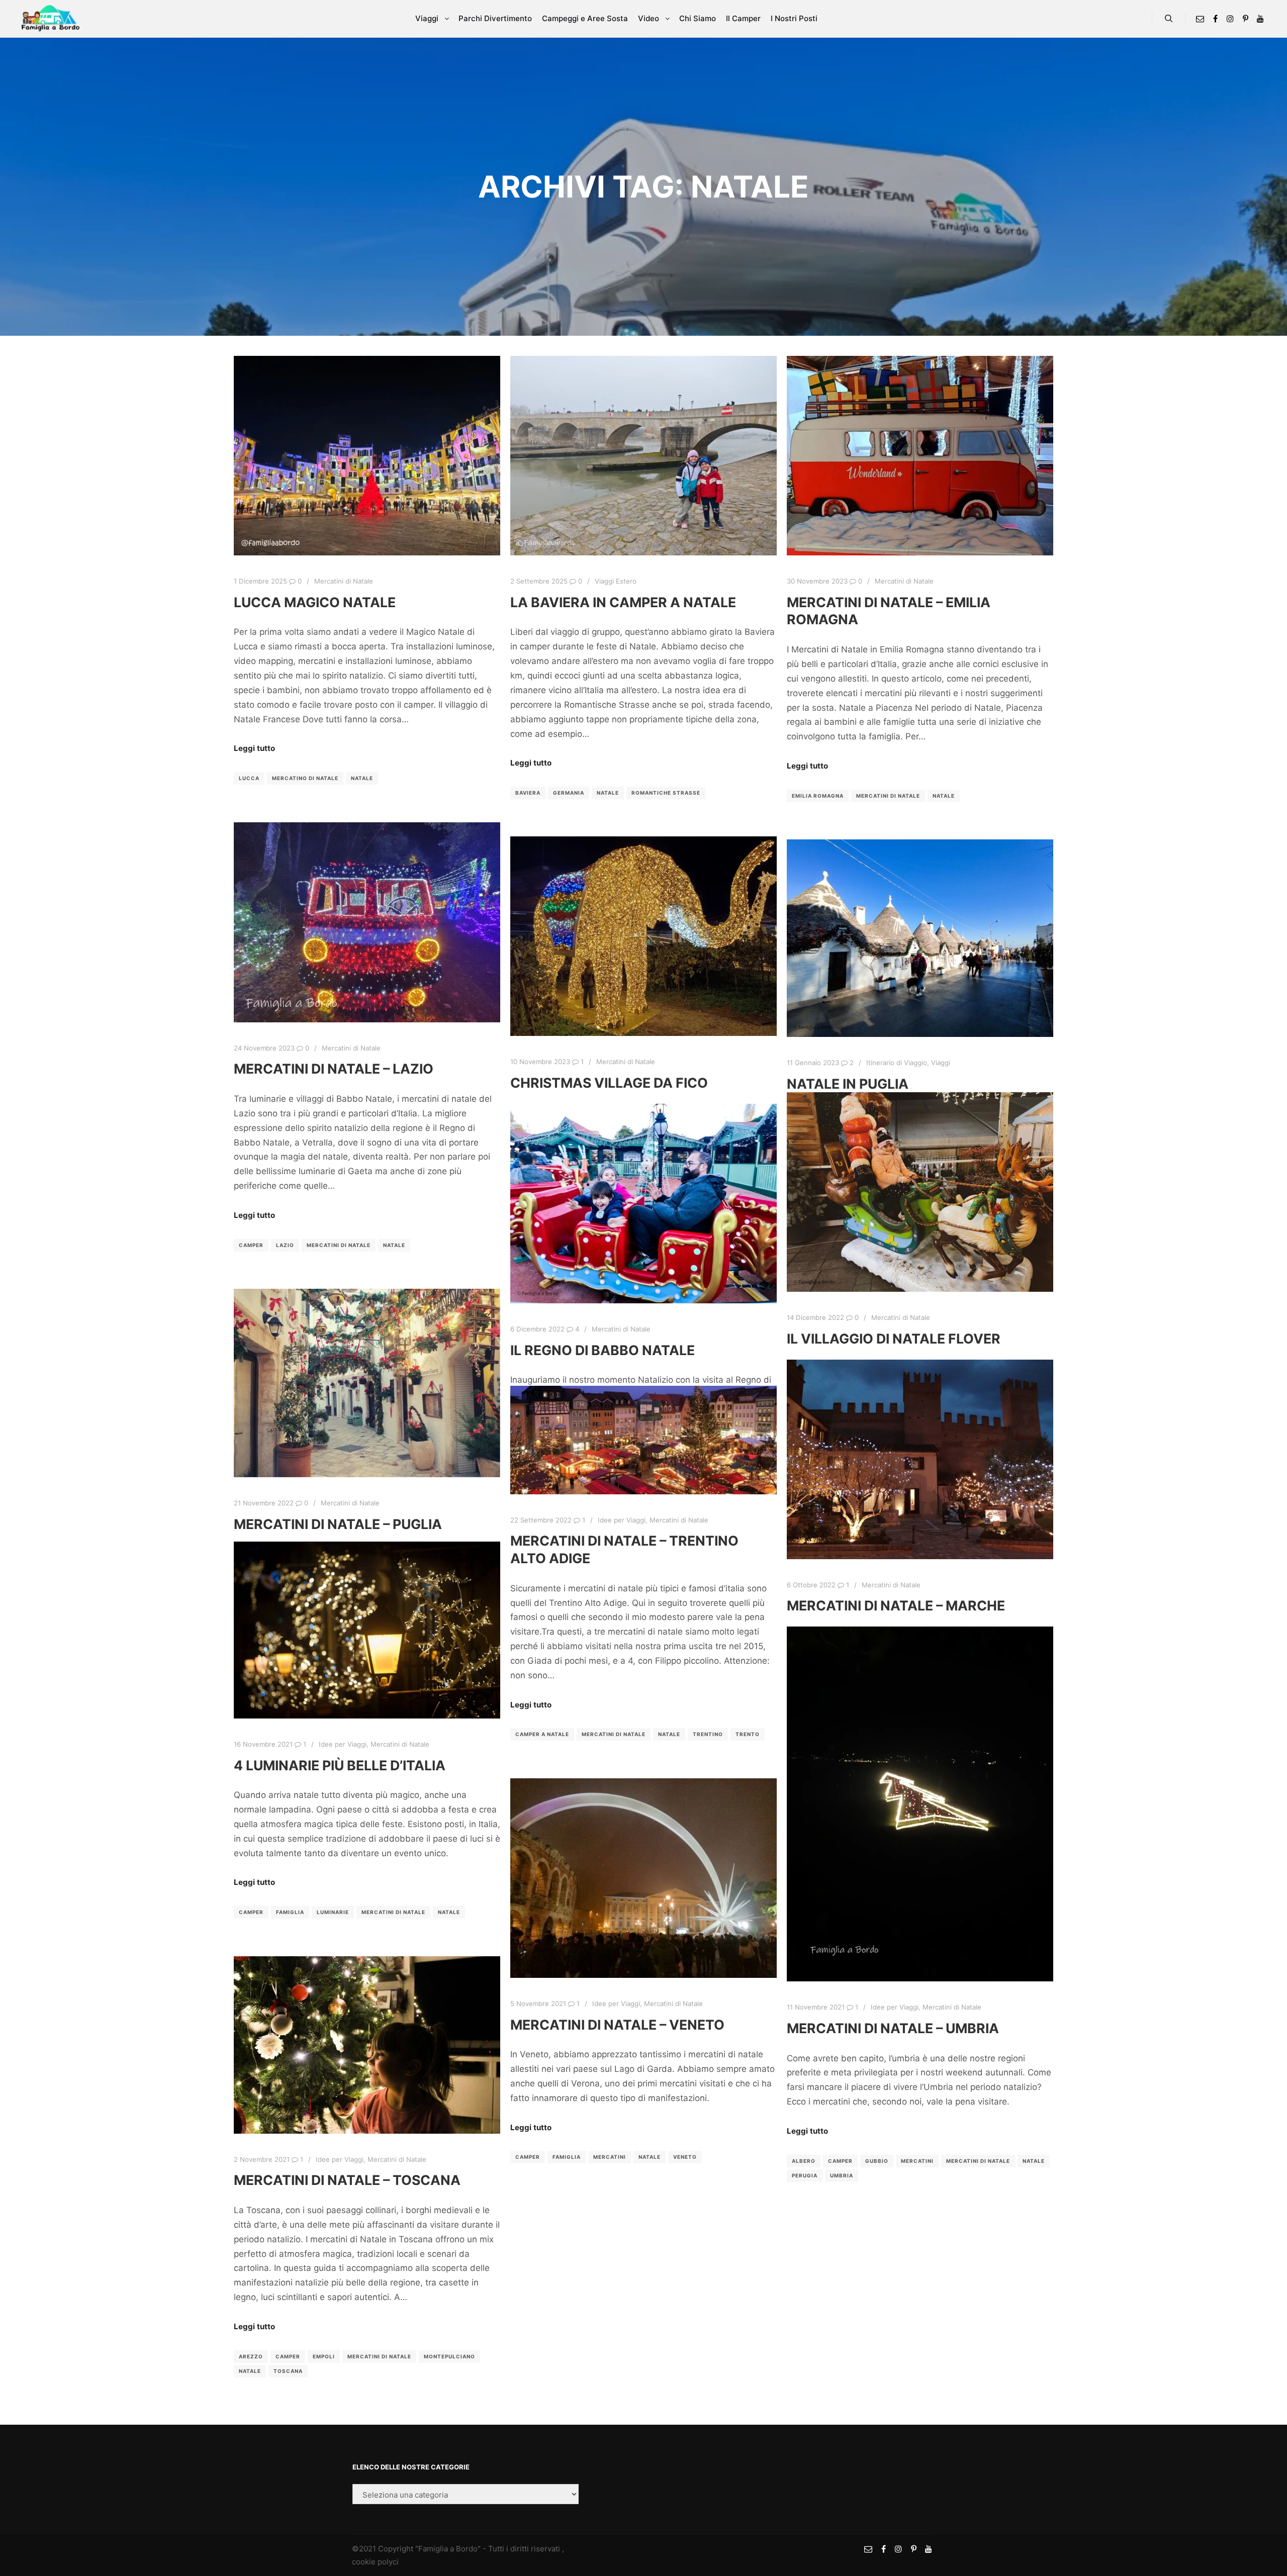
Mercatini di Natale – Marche (896, 1605)
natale (362, 778)
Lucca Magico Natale (315, 602)
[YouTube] (1260, 19)
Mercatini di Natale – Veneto (617, 2025)
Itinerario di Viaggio (897, 1063)
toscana (288, 2371)
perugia (805, 2175)
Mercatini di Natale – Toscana (347, 2180)
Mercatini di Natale (344, 581)
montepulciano (449, 2356)
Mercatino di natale (305, 778)
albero (804, 2161)
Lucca (249, 778)
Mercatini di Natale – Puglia (338, 1524)
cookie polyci (375, 2562)
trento (748, 1734)
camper (251, 1245)
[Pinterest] (1245, 19)
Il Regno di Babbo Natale (603, 1350)
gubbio (877, 2161)
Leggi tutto (254, 748)
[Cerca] (1169, 19)
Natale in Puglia (848, 1084)
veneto (685, 2157)
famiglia (290, 1912)
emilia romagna (818, 796)
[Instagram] (1230, 19)
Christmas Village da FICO (609, 1083)
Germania (569, 793)
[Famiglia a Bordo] (50, 19)
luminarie (333, 1912)
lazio (285, 1245)
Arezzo (251, 2356)
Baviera (528, 793)
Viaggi (941, 1063)
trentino (708, 1734)
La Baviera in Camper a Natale (623, 602)
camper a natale (542, 1734)
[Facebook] (1215, 19)
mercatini (917, 2161)
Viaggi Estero (616, 581)
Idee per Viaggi (622, 1520)
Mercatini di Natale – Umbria (893, 2028)
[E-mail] (1200, 19)
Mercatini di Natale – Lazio (334, 1069)
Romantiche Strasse (666, 793)
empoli (324, 2356)
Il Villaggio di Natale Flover (894, 1339)
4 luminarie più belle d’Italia (340, 1765)
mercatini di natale (888, 796)
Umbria (842, 2175)
